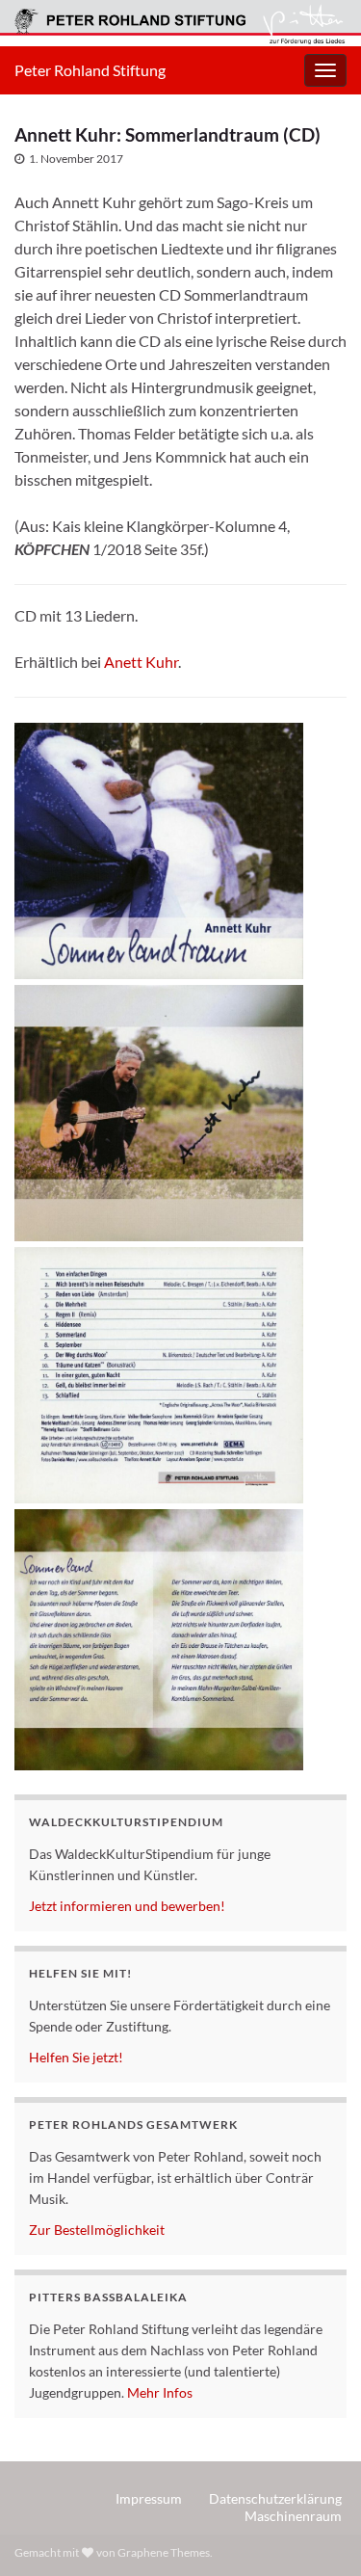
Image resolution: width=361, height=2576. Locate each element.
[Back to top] (318, 2533)
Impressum (149, 2498)
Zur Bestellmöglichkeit (97, 2230)
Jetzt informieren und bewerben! (127, 1906)
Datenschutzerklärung (275, 2498)
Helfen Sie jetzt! (76, 2057)
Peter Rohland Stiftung (90, 70)
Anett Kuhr (141, 662)
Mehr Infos (160, 2392)
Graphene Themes (164, 2552)
